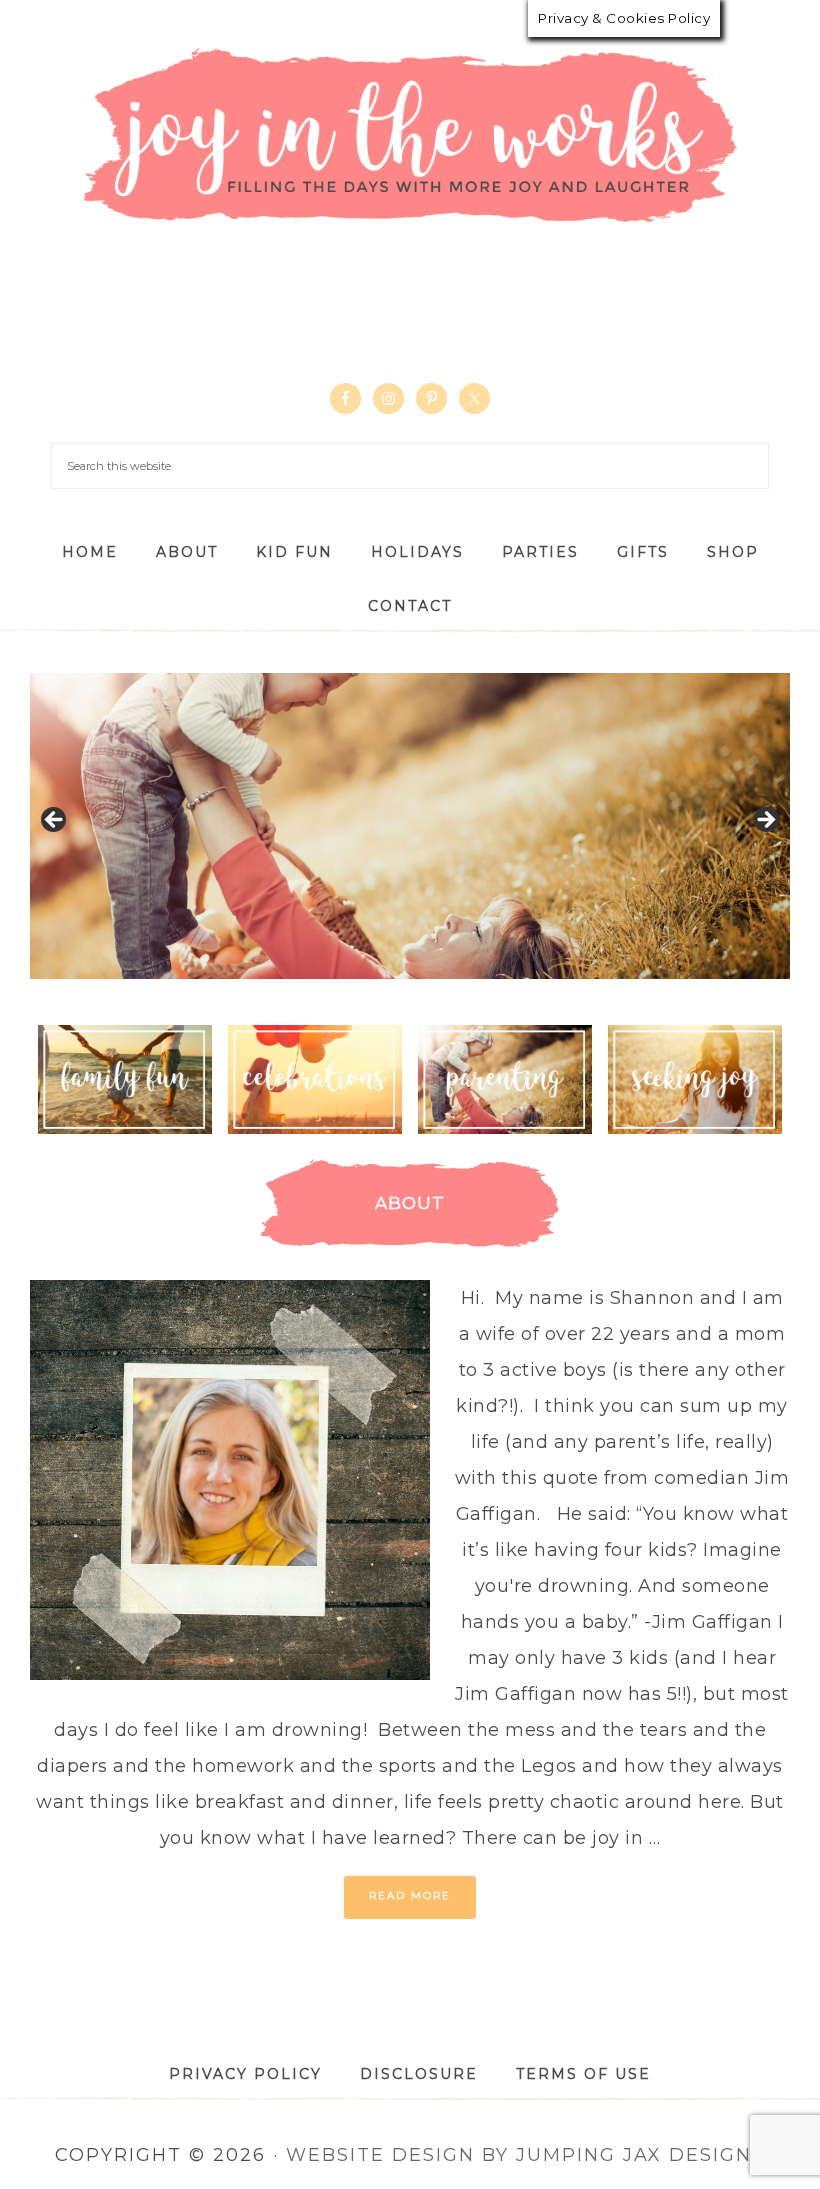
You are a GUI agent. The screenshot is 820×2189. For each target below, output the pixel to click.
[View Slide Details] (410, 826)
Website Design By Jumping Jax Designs (525, 2155)
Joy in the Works (410, 136)
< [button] (55, 821)
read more (410, 1895)
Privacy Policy (245, 2074)
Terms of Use (583, 2074)
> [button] (765, 821)
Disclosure (419, 2074)
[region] (410, 826)
